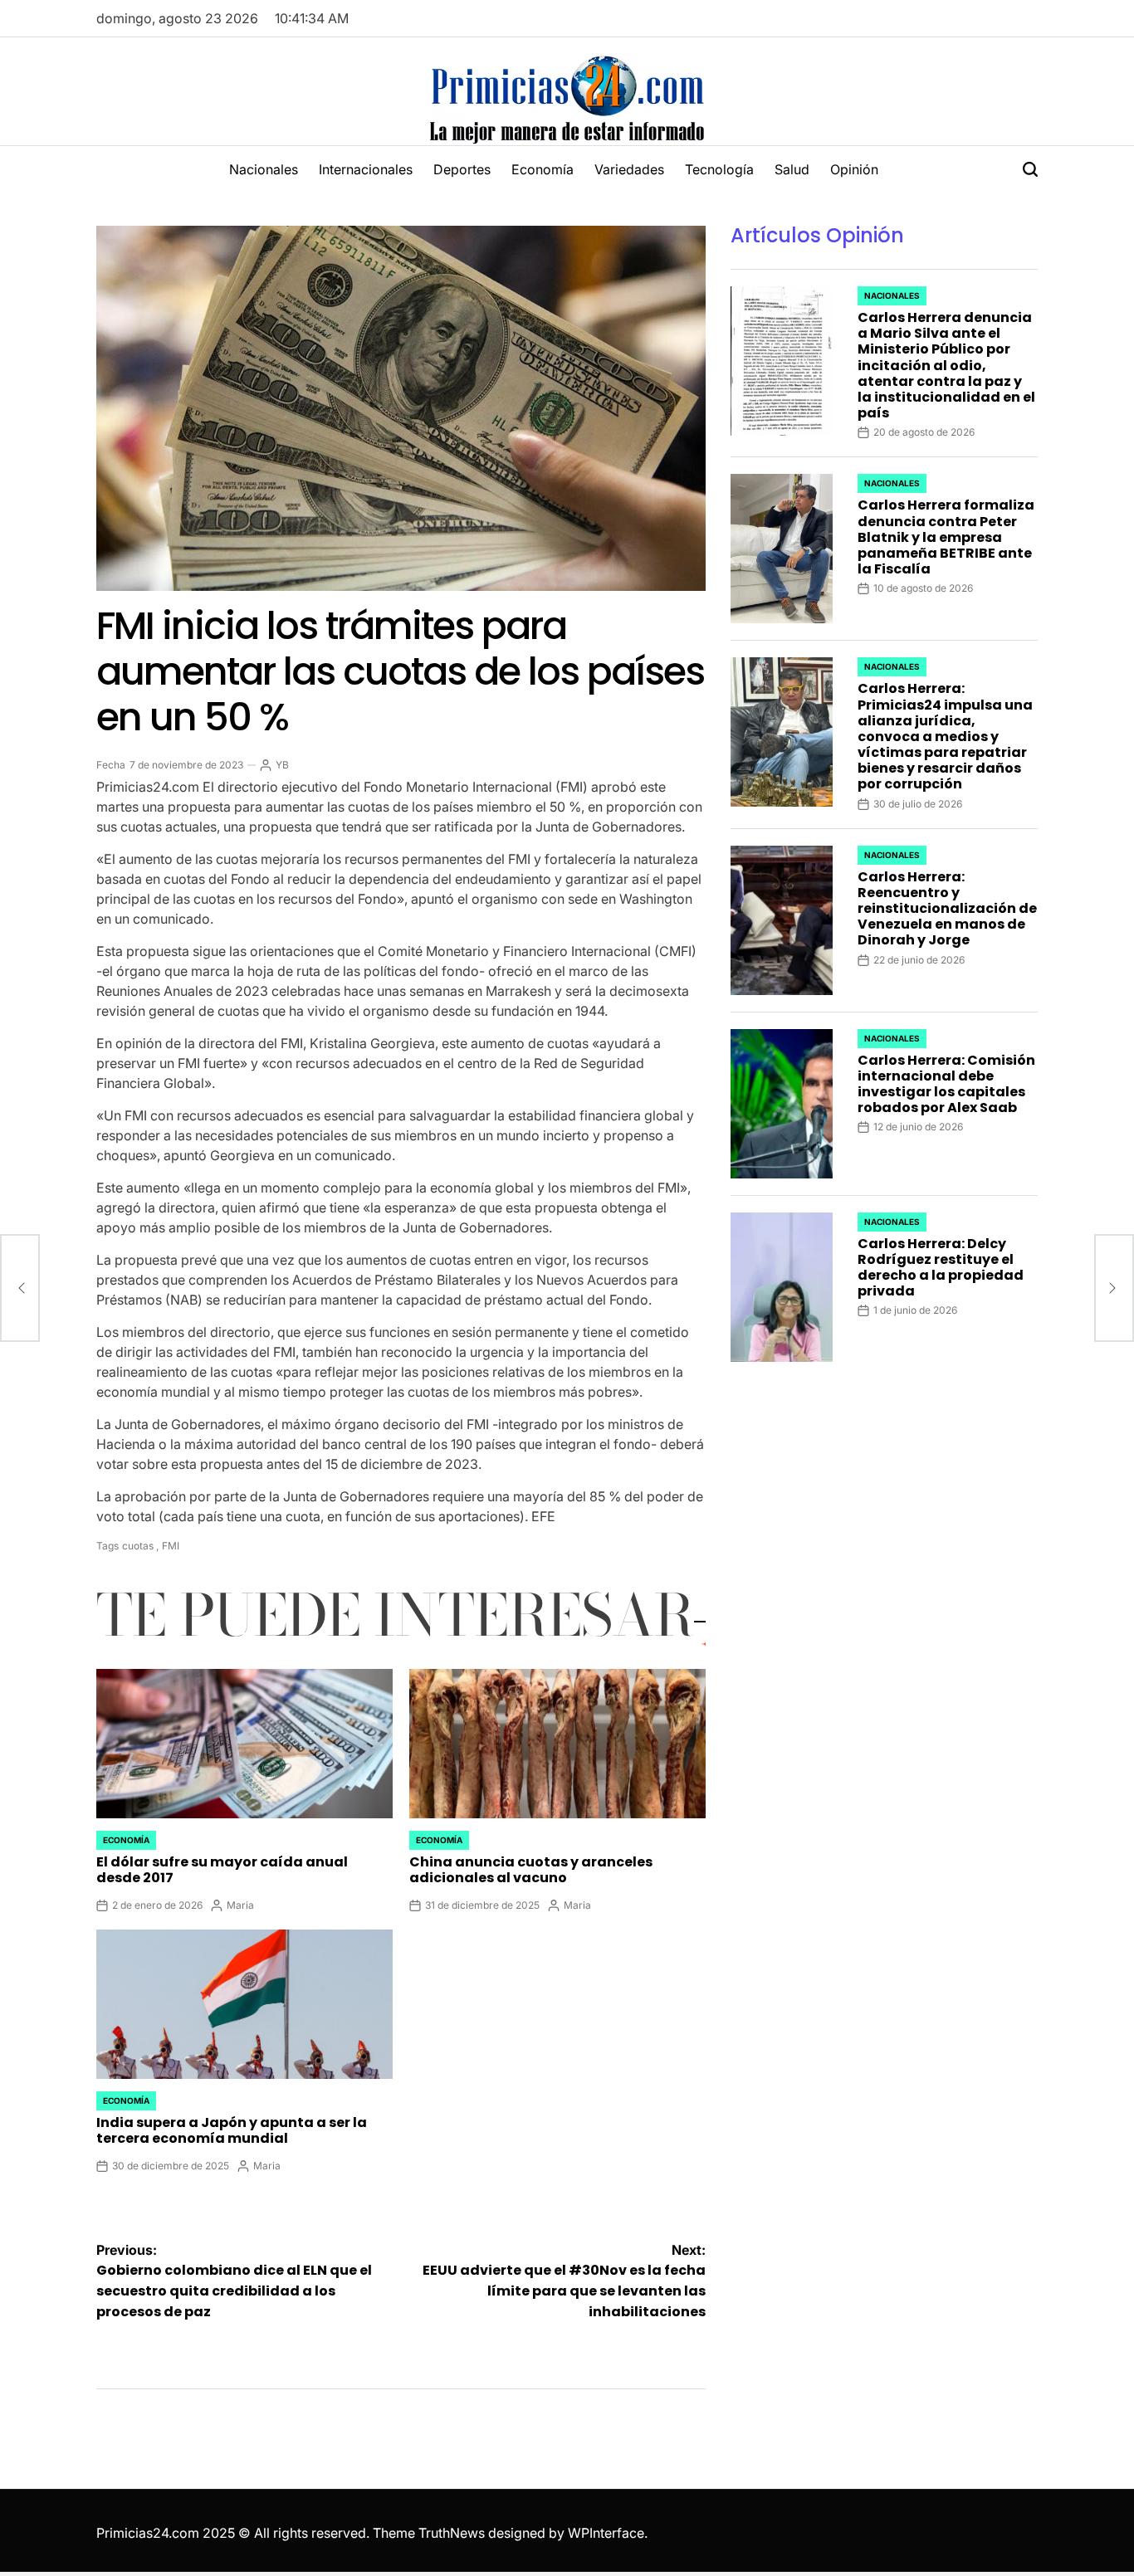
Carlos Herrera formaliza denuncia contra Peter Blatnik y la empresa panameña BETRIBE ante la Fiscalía (946, 537)
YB (282, 765)
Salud (792, 169)
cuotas (138, 1546)
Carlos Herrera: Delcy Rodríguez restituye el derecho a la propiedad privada (941, 1268)
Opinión (854, 169)
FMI (171, 1546)
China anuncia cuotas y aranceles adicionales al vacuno (531, 1870)
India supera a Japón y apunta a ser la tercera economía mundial (232, 2130)
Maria (240, 1905)
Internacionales (366, 169)
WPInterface (606, 2533)
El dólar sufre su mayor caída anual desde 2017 (222, 1870)
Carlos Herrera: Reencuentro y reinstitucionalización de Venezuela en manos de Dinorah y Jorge (947, 909)
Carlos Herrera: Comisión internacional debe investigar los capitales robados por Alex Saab (946, 1084)
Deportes (462, 169)
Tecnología (719, 169)
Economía (543, 169)
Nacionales (264, 169)
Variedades (629, 169)
